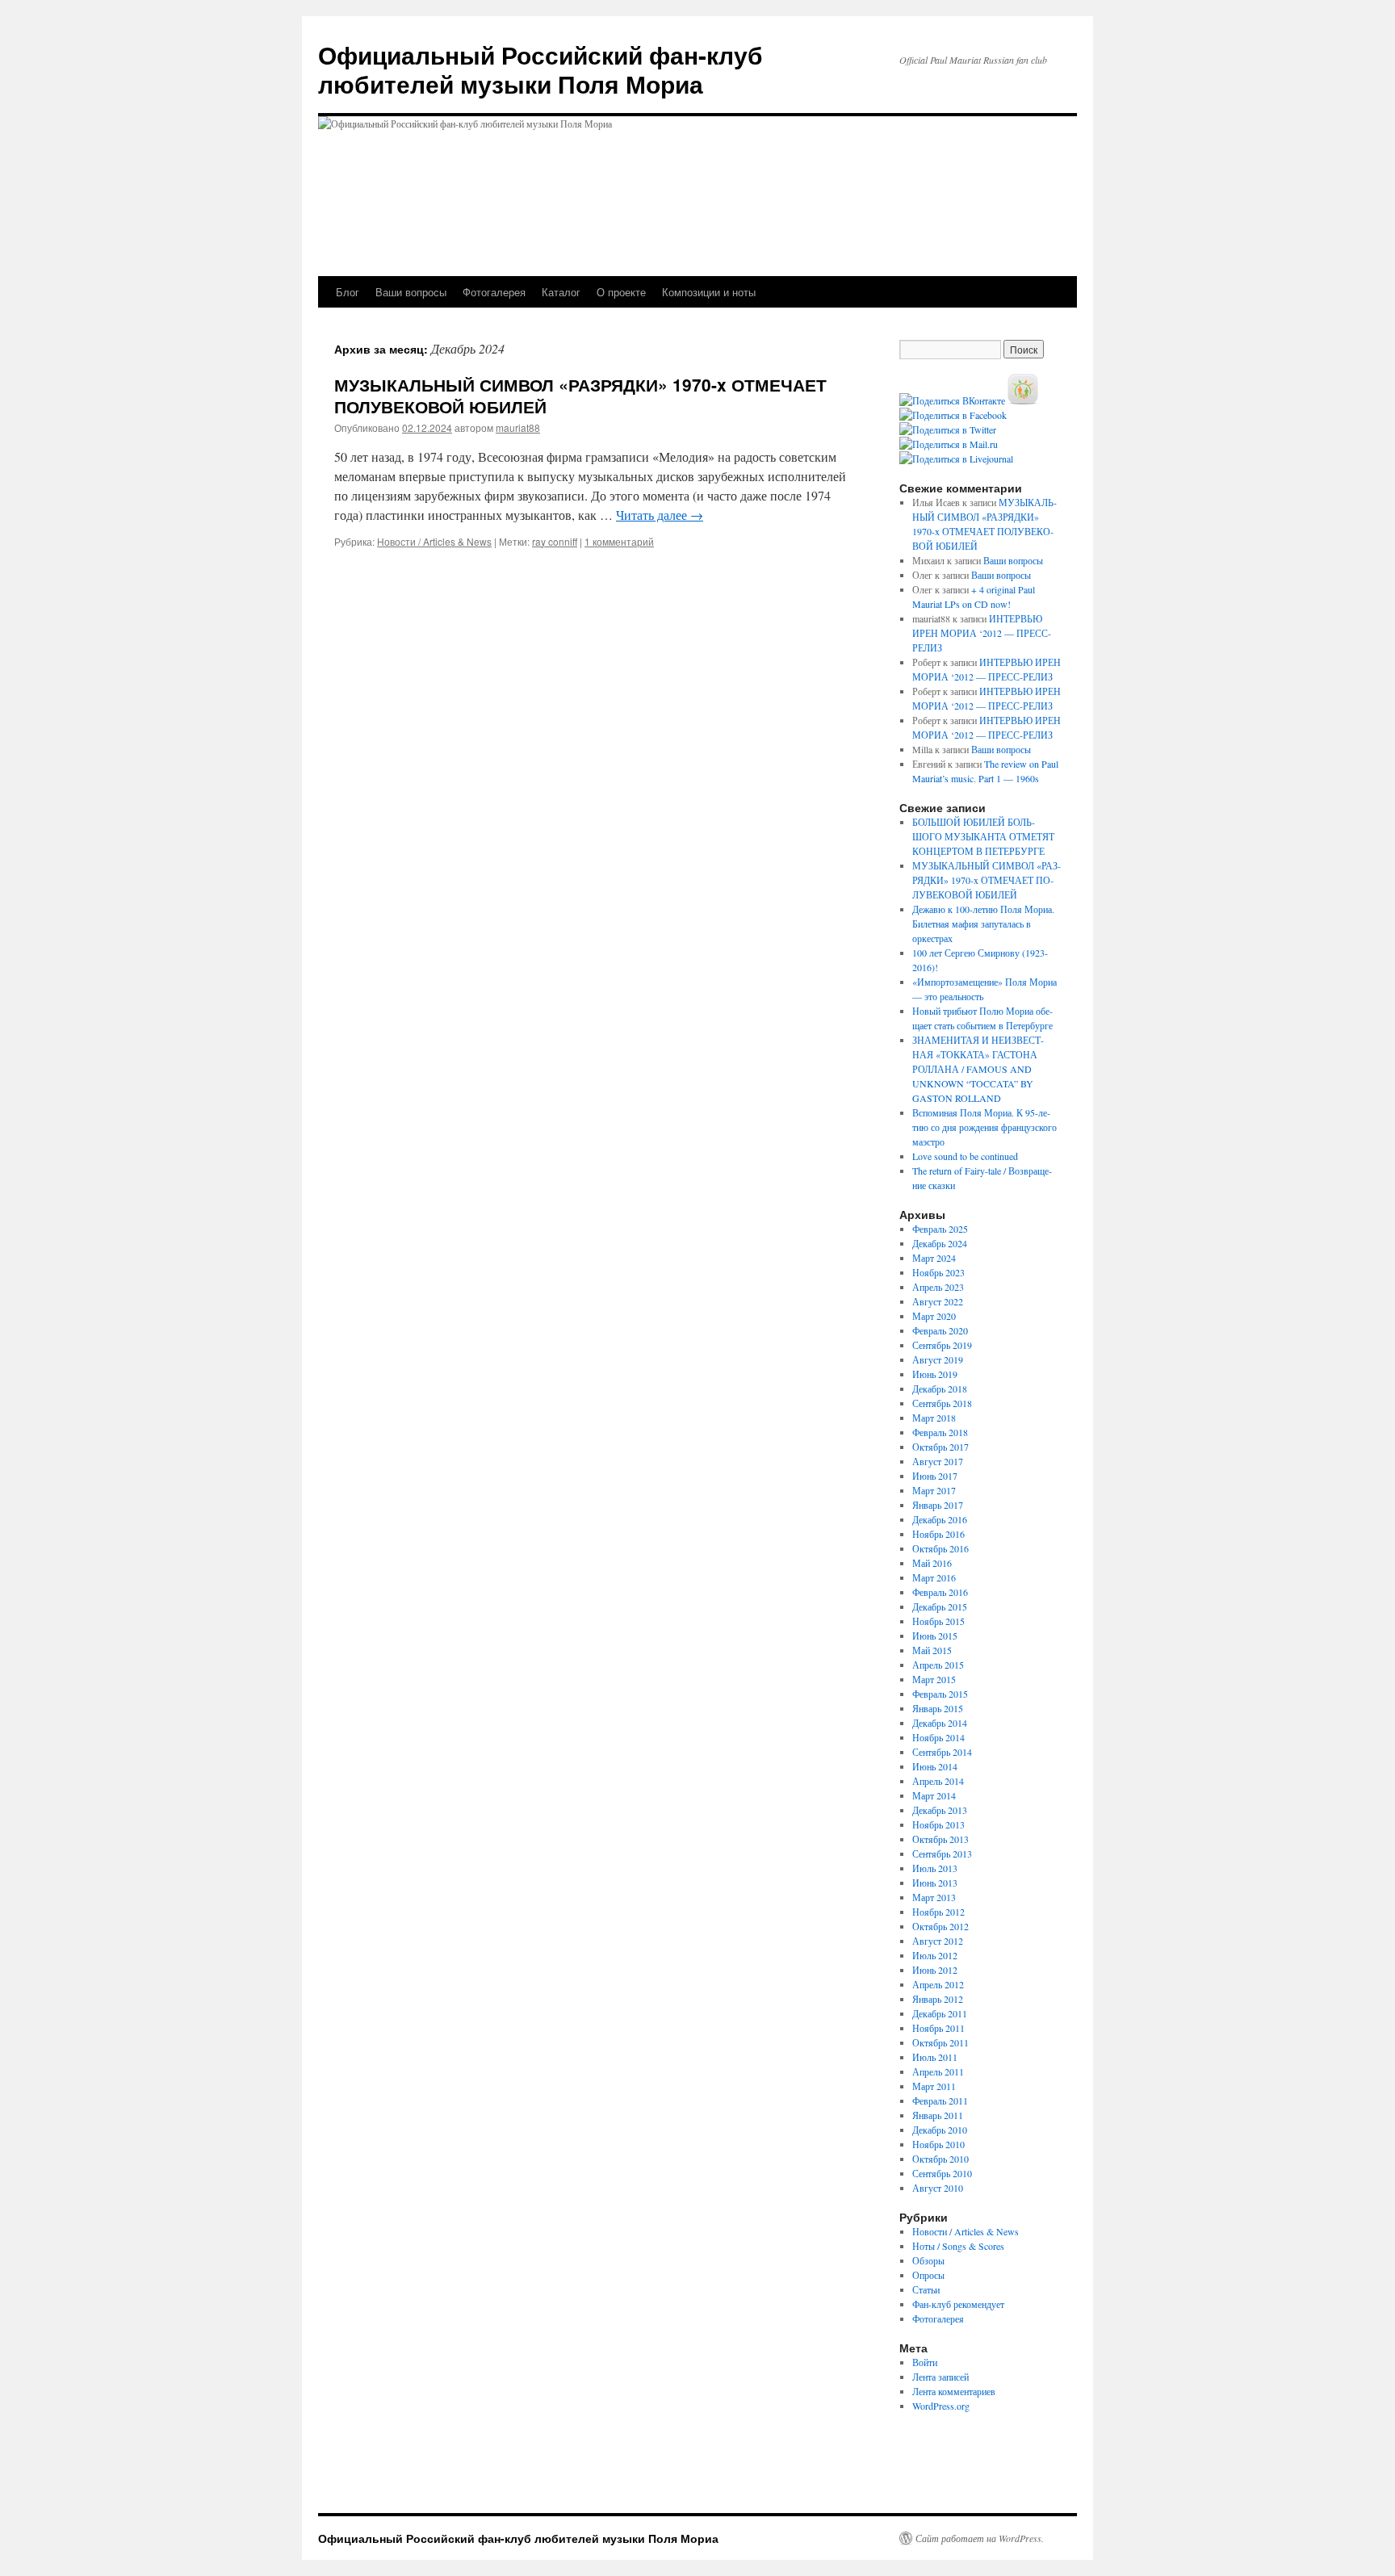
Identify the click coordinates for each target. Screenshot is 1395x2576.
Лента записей (940, 2377)
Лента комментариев (954, 2391)
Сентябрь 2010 (942, 2173)
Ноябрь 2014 (938, 1737)
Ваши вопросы (411, 292)
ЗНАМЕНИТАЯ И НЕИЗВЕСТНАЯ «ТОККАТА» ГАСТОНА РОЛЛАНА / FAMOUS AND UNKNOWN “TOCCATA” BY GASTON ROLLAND (978, 1069)
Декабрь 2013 (940, 1810)
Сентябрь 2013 (942, 1853)
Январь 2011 (938, 2115)
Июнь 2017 (935, 1476)
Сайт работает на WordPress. (980, 2538)
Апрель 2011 (938, 2071)
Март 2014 (934, 1795)
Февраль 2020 (940, 1330)
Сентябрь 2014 (942, 1752)
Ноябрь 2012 (938, 1912)
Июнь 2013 (935, 1883)
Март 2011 (934, 2086)
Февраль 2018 (940, 1432)
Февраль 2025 (940, 1229)
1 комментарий (619, 541)
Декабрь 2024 (940, 1243)
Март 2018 (934, 1418)
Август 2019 (938, 1359)
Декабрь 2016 (940, 1519)
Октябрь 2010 (940, 2159)
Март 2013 (934, 1897)
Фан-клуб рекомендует (958, 2304)
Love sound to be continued (965, 1156)
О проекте (621, 292)
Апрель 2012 (938, 1984)
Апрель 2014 (938, 1781)
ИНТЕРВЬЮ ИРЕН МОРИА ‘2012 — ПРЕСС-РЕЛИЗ (982, 633)
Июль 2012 (935, 1955)
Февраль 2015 (940, 1694)
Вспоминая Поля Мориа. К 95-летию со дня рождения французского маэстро (984, 1127)
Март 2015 (934, 1679)
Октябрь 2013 (940, 1839)
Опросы (928, 2275)
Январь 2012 (938, 1999)
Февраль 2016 (940, 1592)
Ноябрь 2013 (938, 1824)
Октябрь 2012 (940, 1926)
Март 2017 (934, 1490)
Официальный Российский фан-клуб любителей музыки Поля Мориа (540, 69)
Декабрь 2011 (940, 2013)
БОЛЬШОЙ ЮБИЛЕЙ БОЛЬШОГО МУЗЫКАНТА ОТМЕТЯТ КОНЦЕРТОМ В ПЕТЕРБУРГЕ (983, 836)
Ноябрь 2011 (938, 2028)
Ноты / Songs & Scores (958, 2246)
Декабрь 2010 (940, 2130)
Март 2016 (934, 1577)
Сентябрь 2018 (942, 1403)
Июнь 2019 (935, 1374)
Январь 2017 (938, 1505)
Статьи (926, 2289)
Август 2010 (938, 2188)
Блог (348, 292)
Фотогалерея (494, 292)
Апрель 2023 (938, 1287)
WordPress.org (941, 2406)
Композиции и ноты (709, 292)
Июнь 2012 (935, 1970)
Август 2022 (938, 1301)
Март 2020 (934, 1316)
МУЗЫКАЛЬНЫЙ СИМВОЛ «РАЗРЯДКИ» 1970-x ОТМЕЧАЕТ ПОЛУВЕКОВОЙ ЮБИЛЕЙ (580, 395)
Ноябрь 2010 (938, 2144)
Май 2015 (932, 1650)
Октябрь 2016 (940, 1548)
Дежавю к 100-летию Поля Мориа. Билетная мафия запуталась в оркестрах (983, 924)
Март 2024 (934, 1258)
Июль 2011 (935, 2057)
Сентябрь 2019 (942, 1345)
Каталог (561, 292)
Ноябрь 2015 (938, 1621)
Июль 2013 (935, 1868)
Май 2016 (932, 1563)
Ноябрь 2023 (938, 1272)
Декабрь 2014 (940, 1723)
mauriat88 (518, 427)
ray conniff (555, 541)
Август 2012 (938, 1941)
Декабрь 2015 (940, 1606)
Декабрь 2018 (940, 1389)
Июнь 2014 (935, 1766)
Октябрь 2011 (940, 2042)
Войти (925, 2362)
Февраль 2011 (940, 2101)
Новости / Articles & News (434, 541)
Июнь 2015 (935, 1636)
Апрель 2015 (938, 1665)
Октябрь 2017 (940, 1447)
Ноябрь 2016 (938, 1534)
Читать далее (660, 515)
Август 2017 (938, 1461)
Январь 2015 (938, 1708)
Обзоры (928, 2260)
